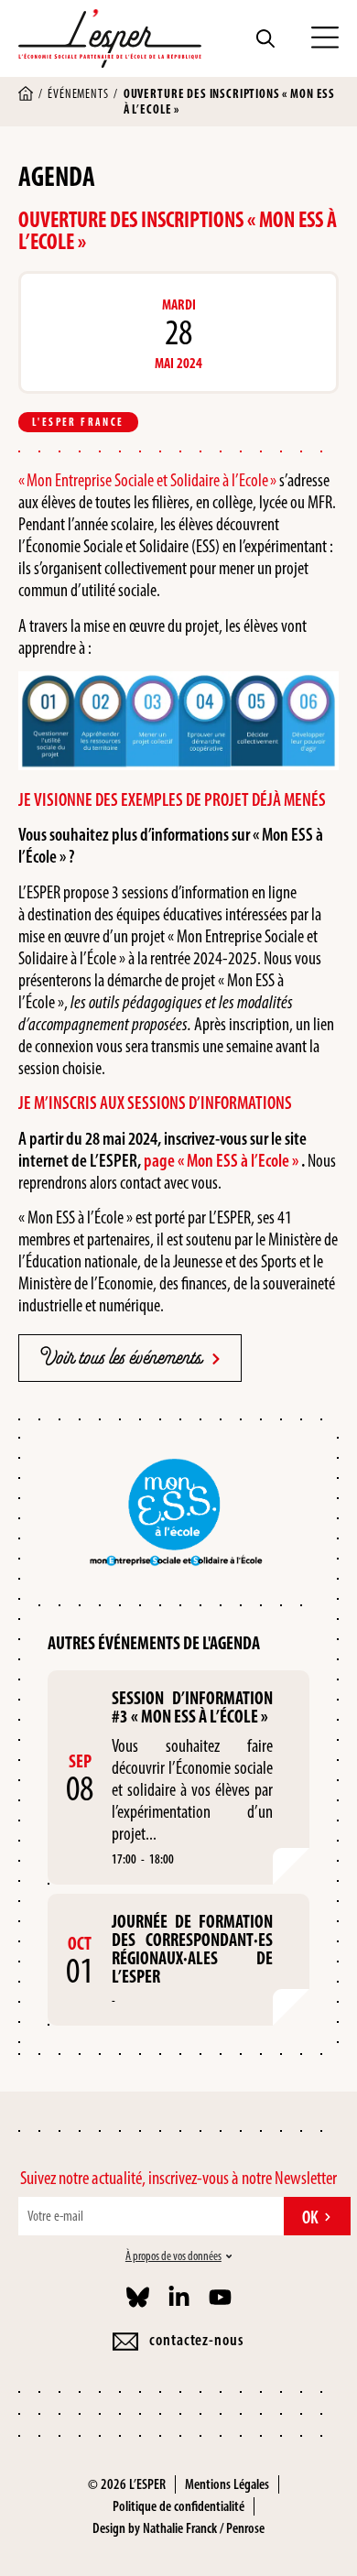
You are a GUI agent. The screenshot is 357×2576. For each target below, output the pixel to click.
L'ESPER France (78, 422)
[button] (325, 38)
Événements (78, 94)
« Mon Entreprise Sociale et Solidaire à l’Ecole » (147, 480)
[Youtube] (220, 2297)
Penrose (245, 2528)
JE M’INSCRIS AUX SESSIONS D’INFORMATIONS (155, 1103)
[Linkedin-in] (179, 2297)
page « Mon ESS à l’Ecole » (221, 1160)
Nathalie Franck (180, 2528)
